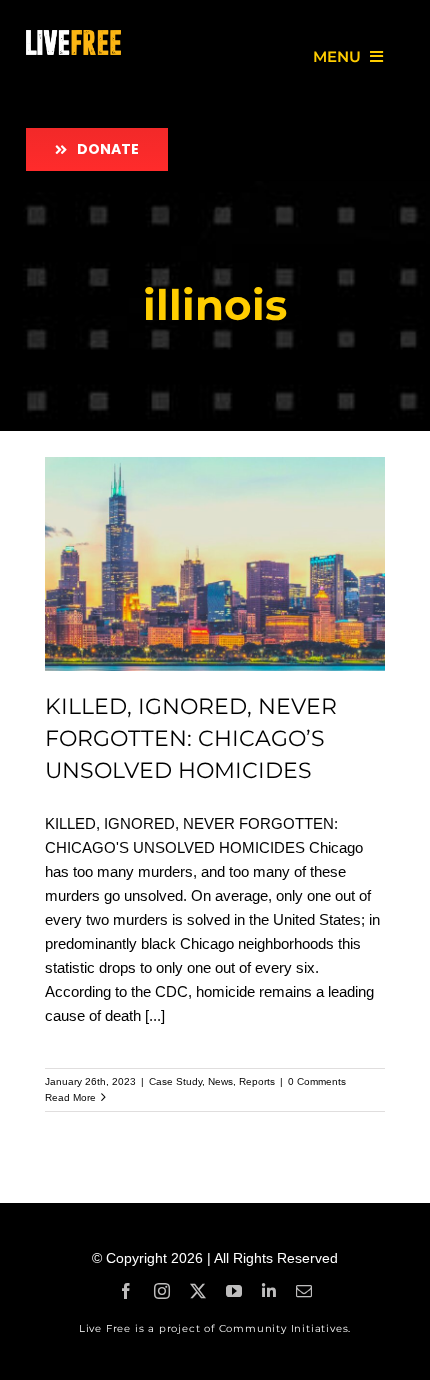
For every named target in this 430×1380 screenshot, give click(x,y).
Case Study (175, 1081)
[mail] (304, 1291)
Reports (257, 1081)
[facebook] (126, 1291)
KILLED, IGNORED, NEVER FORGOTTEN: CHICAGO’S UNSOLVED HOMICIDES (191, 738)
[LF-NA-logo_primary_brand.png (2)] (73, 37)
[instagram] (162, 1291)
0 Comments (317, 1081)
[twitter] (198, 1291)
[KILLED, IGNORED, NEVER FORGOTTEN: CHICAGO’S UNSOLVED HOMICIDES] (215, 564)
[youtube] (234, 1291)
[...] (155, 1015)
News (220, 1081)
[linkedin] (269, 1291)
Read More (70, 1097)
